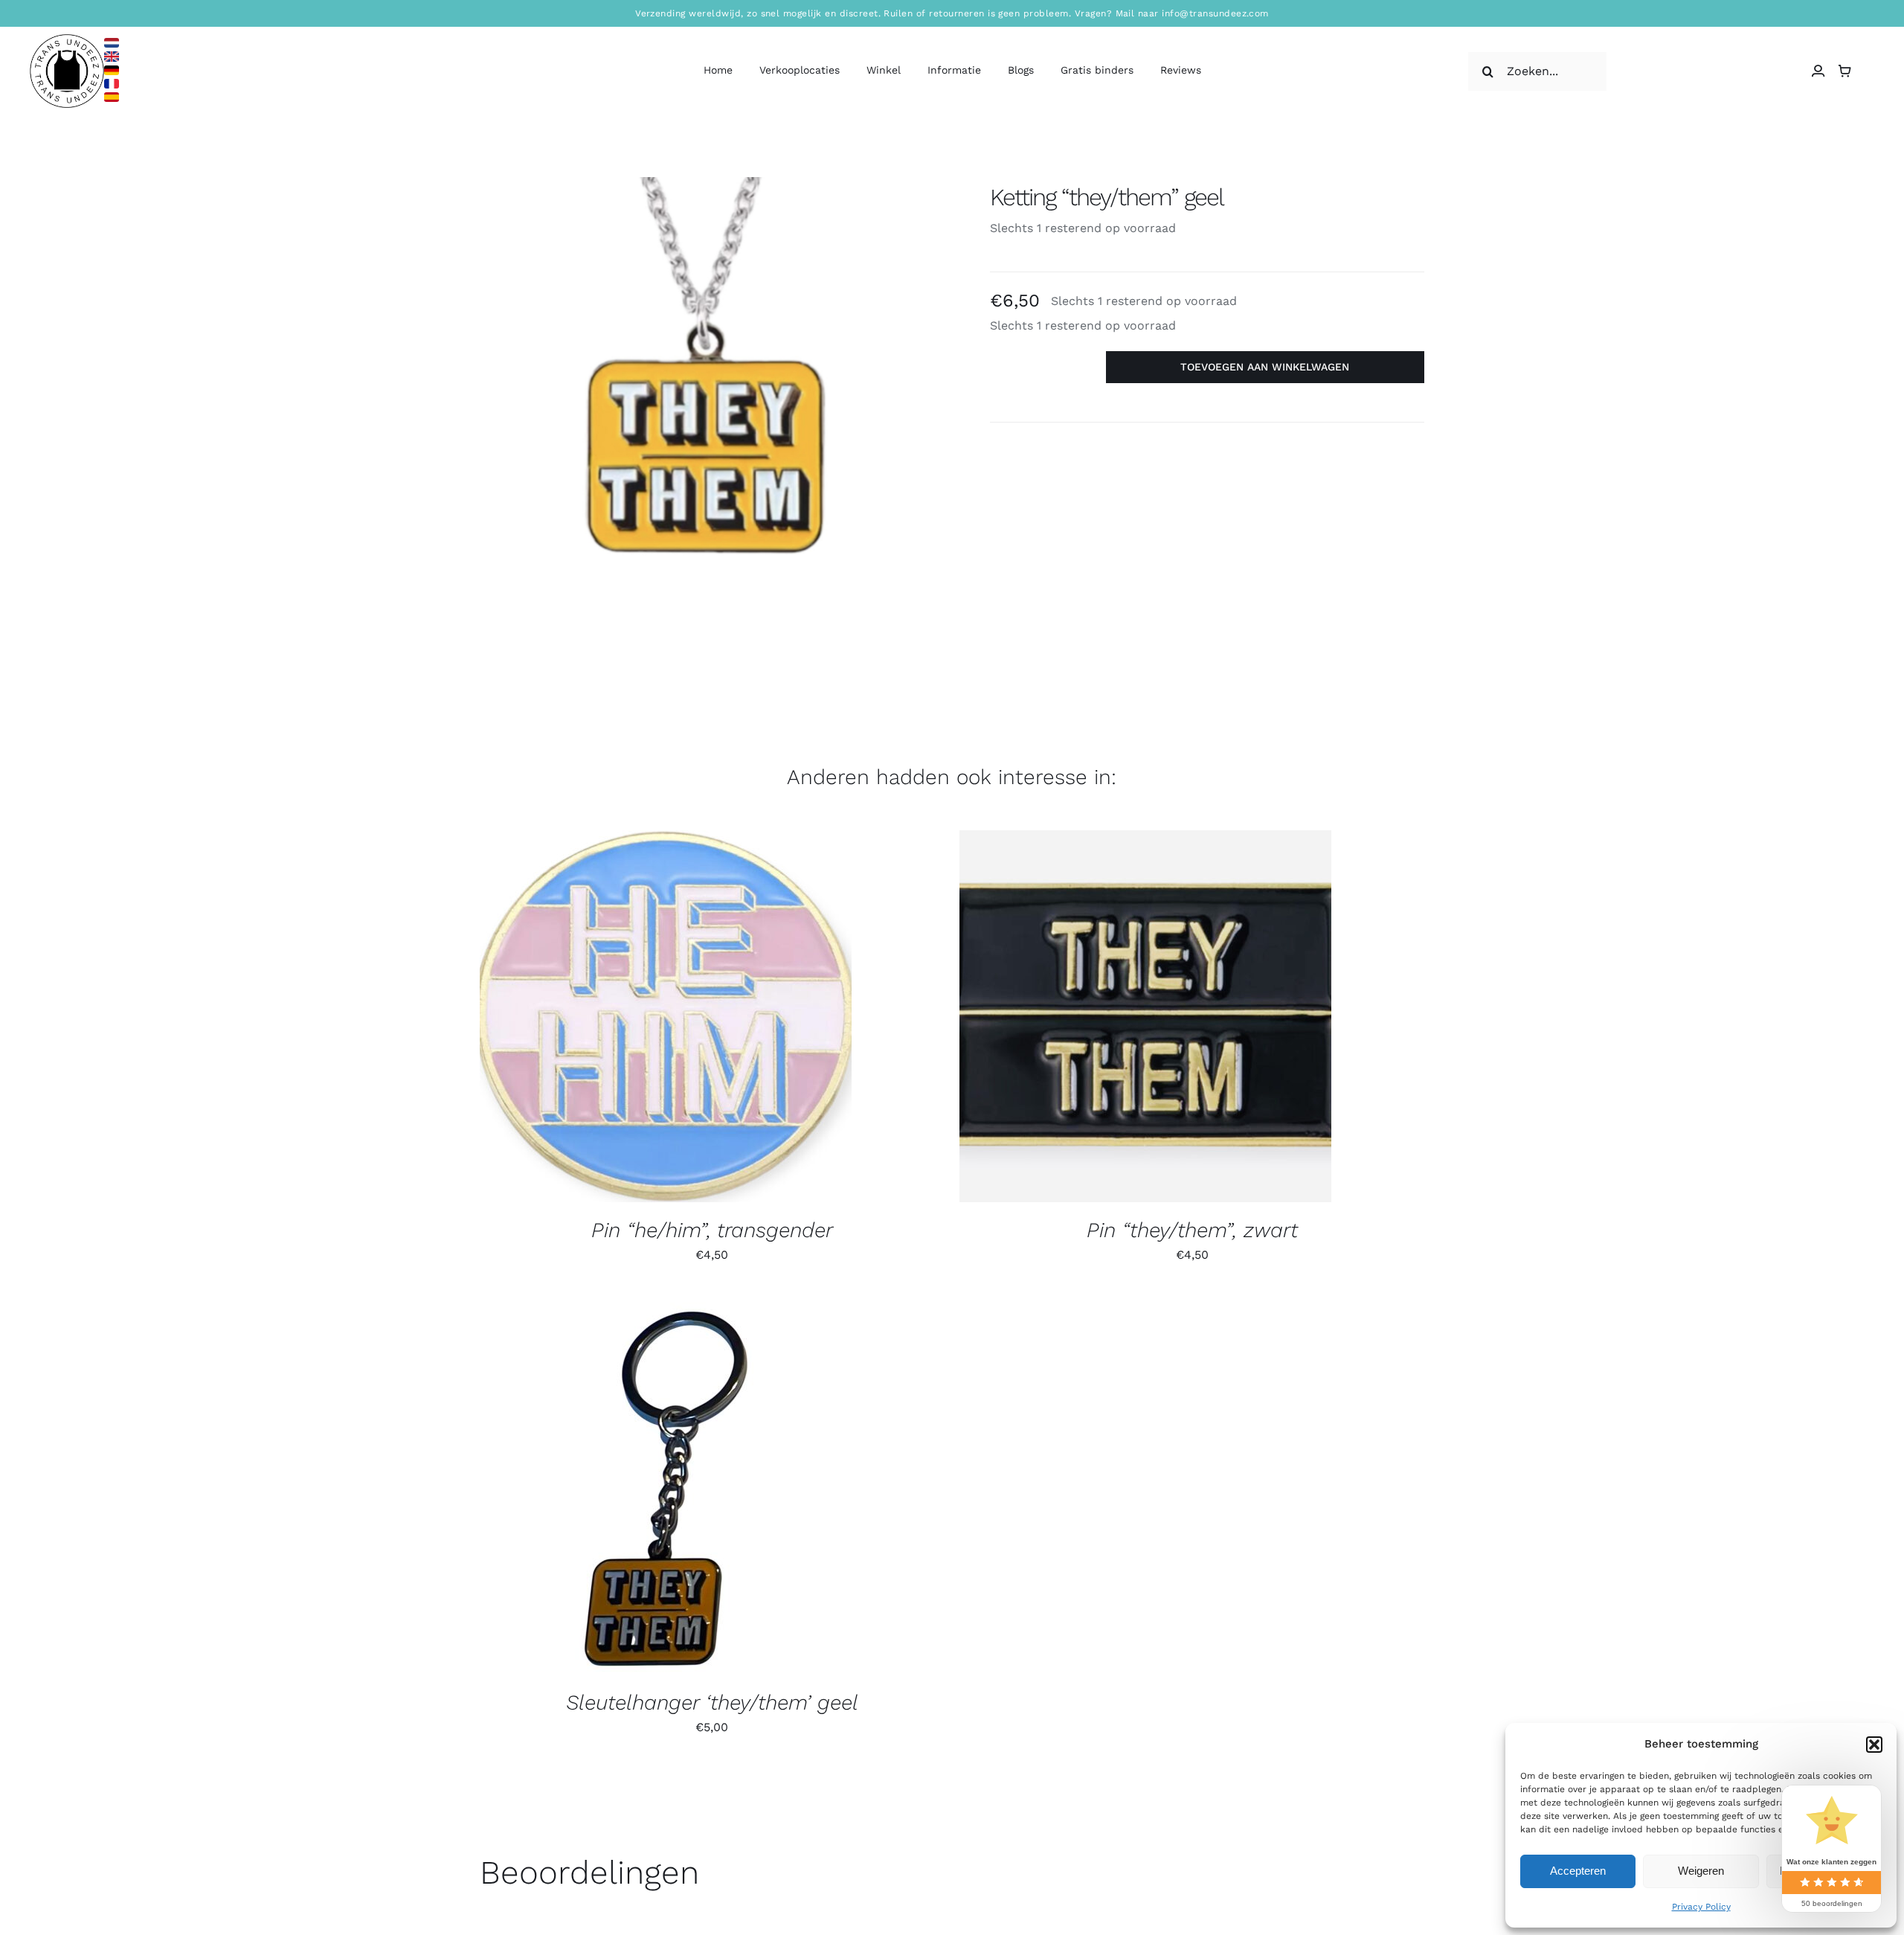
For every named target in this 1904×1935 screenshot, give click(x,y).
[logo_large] (67, 40)
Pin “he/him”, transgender (712, 1230)
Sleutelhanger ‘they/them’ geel (712, 1703)
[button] (1874, 1745)
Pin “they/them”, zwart (1192, 1230)
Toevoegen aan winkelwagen (1265, 367)
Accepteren (1578, 1871)
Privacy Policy (1701, 1907)
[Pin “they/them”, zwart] (1145, 1016)
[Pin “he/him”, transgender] (666, 1016)
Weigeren (1701, 1871)
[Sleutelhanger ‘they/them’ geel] (666, 1489)
